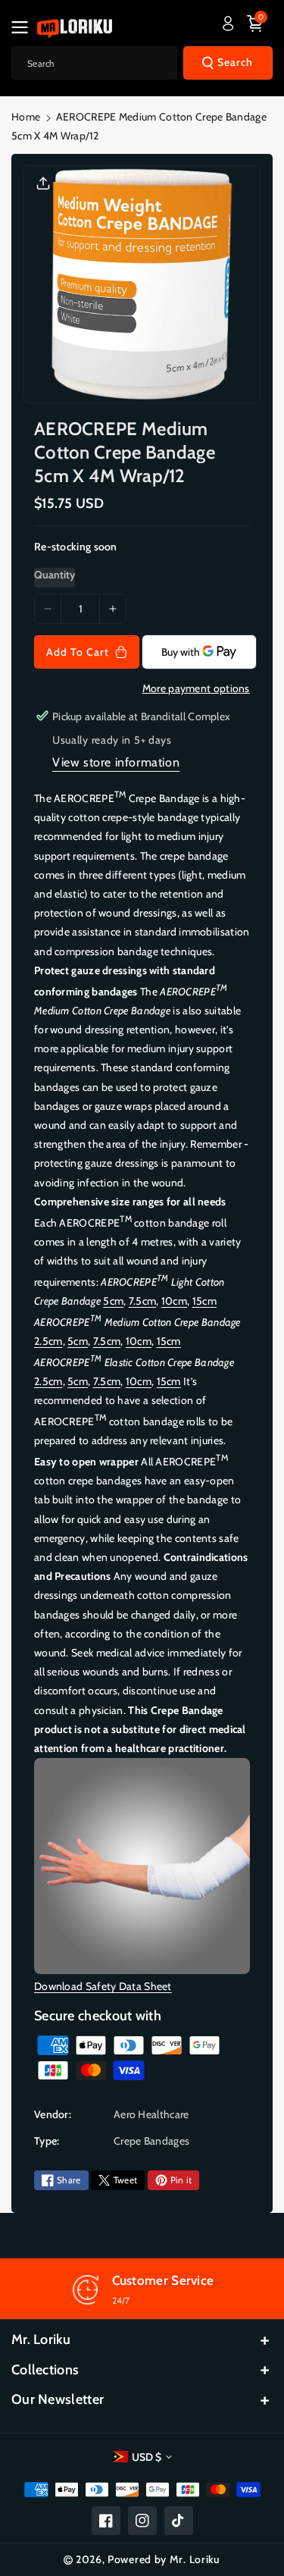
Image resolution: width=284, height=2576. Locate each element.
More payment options (196, 688)
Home (26, 117)
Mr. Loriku (41, 2339)
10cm (174, 1301)
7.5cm (143, 1301)
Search (235, 62)
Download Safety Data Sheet (103, 1986)
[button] (24, 27)
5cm (113, 1301)
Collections (45, 2370)
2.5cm (48, 1341)
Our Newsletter (58, 2399)
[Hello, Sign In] (228, 24)
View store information (116, 762)
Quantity (55, 575)
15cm (204, 1301)
